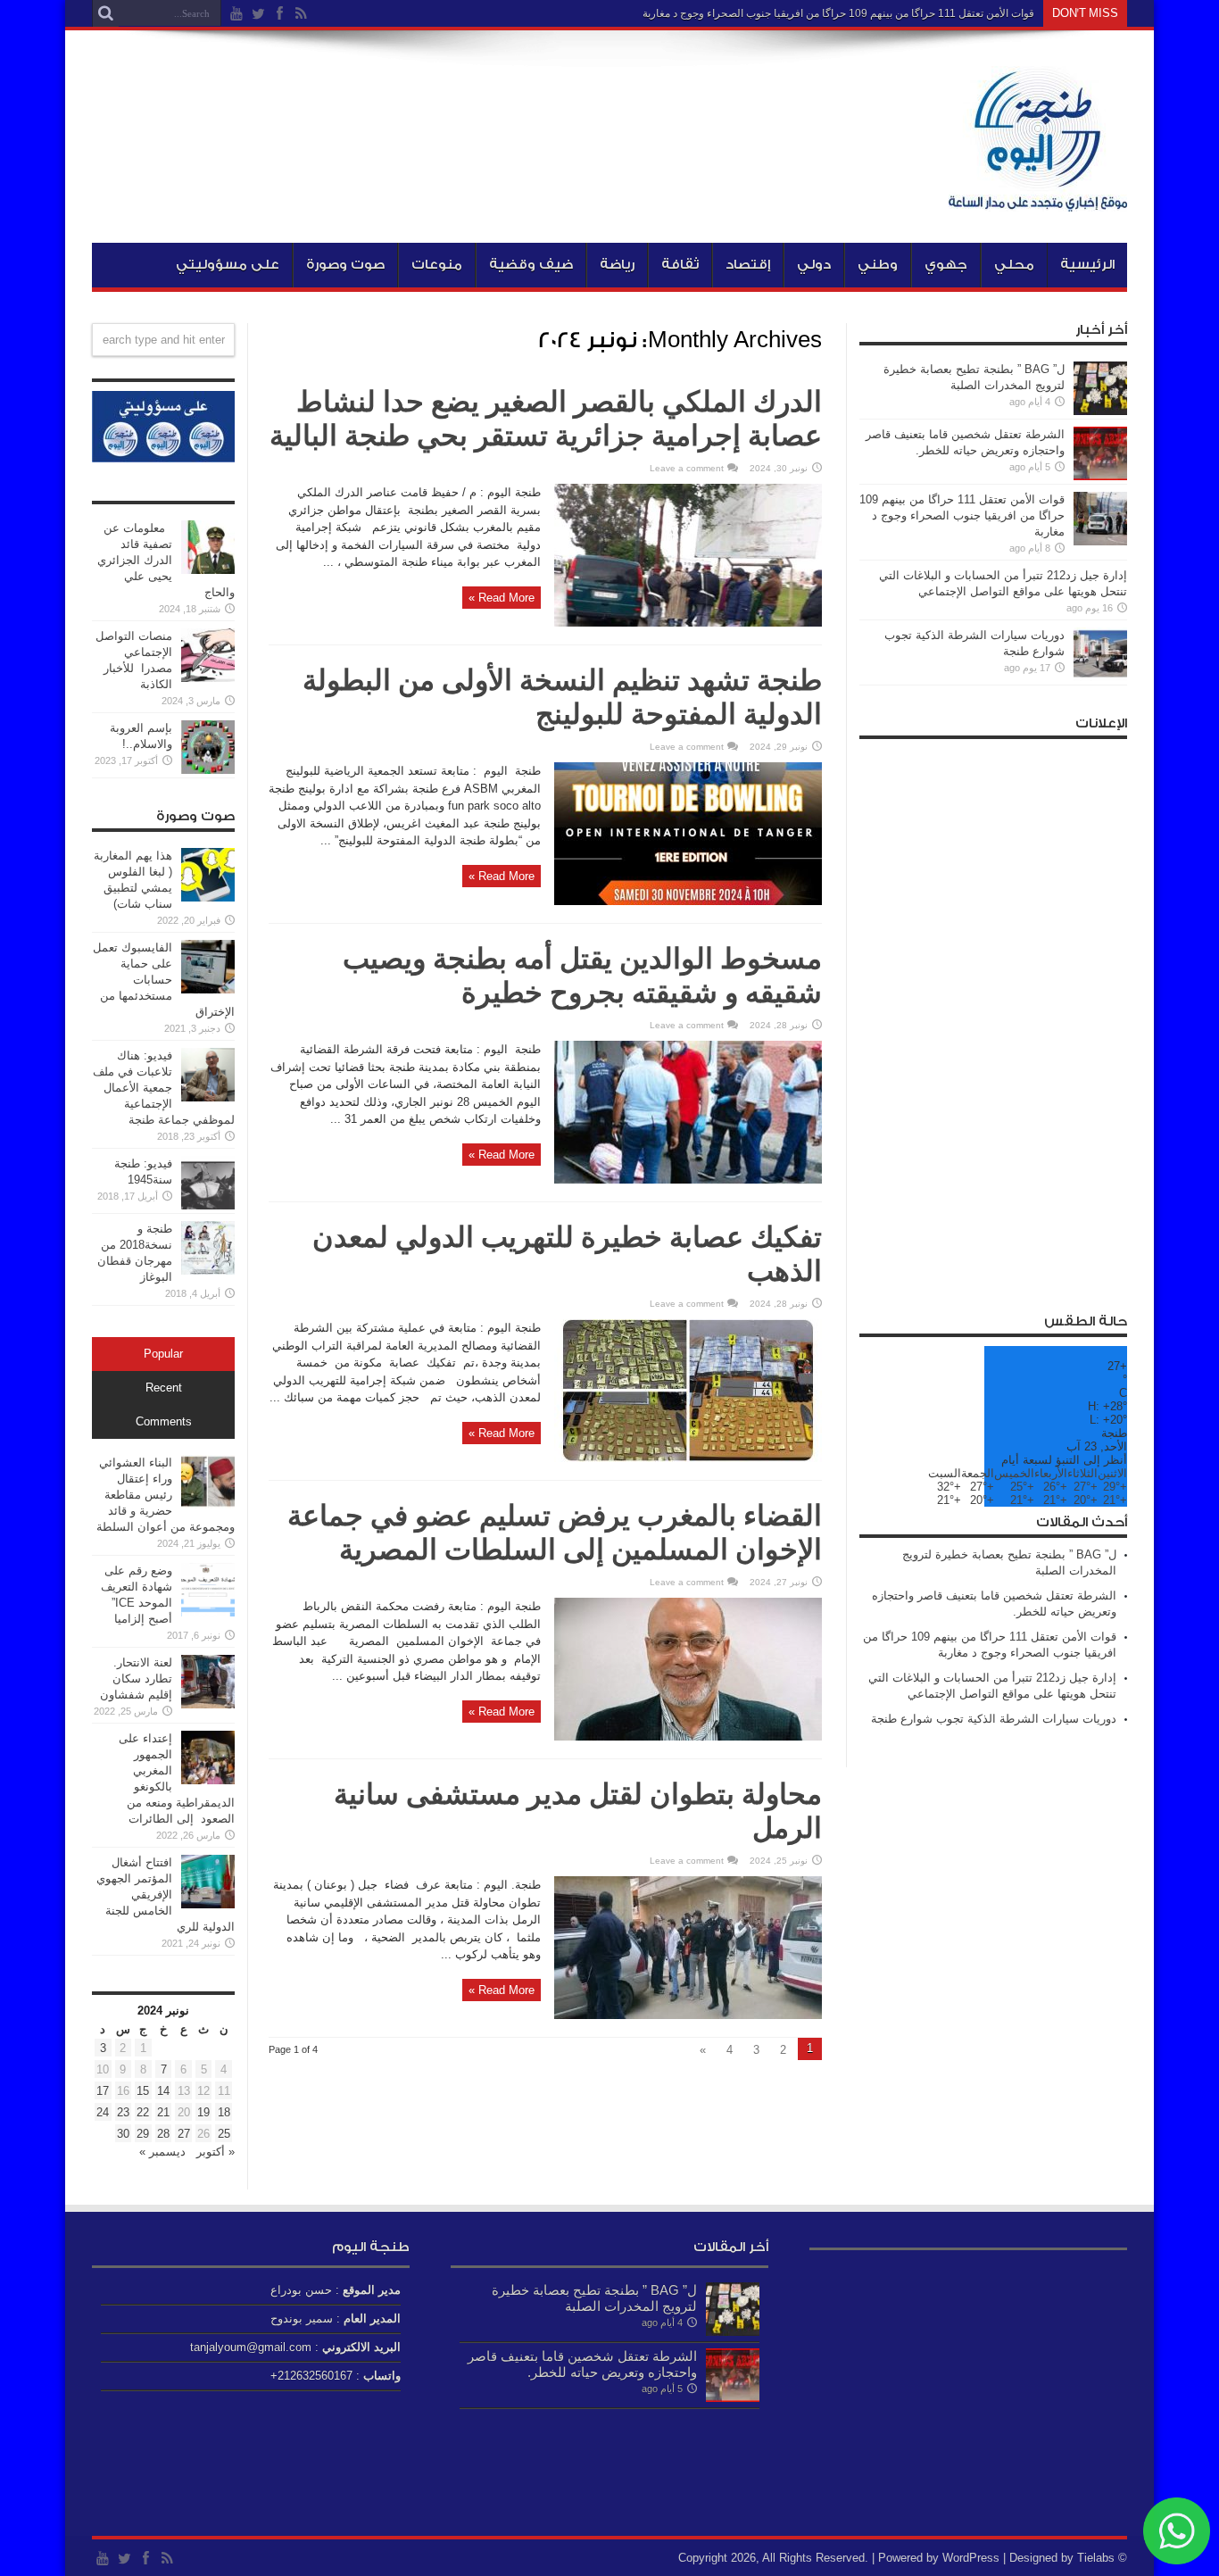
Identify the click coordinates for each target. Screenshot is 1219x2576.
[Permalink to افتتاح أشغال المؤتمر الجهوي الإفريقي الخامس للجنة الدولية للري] (208, 1904)
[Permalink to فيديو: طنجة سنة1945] (208, 1205)
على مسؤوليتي (228, 265)
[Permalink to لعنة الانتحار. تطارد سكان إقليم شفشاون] (208, 1704)
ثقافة (680, 265)
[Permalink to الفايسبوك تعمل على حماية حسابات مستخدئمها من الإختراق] (208, 989)
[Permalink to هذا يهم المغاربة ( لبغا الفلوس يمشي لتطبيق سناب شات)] (208, 897)
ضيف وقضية (531, 265)
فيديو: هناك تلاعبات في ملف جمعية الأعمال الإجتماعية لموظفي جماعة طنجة (164, 1088)
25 (224, 2134)
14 (163, 2091)
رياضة (617, 265)
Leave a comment (687, 468)
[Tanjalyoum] (1038, 198)
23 (123, 2112)
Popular (163, 1354)
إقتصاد (748, 265)
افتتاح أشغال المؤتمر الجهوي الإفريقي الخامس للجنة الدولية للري (166, 1895)
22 (143, 2112)
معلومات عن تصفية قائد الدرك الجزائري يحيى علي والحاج (166, 560)
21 (163, 2112)
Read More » (502, 598)
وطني (878, 265)
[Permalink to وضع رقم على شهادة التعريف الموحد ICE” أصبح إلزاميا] (208, 1612)
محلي (1014, 265)
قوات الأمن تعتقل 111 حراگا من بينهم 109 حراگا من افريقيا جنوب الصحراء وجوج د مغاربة (838, 13)
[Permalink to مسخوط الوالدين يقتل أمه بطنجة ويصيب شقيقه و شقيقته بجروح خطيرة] (688, 1180)
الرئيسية (1087, 265)
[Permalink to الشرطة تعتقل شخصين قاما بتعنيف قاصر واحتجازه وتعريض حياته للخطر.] (1100, 476)
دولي (814, 265)
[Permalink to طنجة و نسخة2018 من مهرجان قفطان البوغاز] (208, 1271)
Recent (164, 1388)
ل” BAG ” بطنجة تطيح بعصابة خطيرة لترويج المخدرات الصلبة (594, 2298)
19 (203, 2112)
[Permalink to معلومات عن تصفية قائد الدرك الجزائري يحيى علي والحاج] (208, 570)
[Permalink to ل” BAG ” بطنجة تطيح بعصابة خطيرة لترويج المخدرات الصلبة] (1100, 411)
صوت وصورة (345, 265)
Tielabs (1096, 2558)
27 (184, 2134)
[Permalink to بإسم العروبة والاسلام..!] (208, 770)
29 (143, 2134)
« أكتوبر (216, 2152)
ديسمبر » (162, 2152)
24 (103, 2112)
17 (103, 2091)
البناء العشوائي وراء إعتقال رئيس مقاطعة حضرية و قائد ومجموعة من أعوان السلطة (166, 1495)
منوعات (437, 265)
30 (123, 2134)
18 (224, 2112)
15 (143, 2091)
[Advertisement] (993, 1016)
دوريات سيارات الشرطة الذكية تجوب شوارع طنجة (994, 1719)
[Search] (105, 13)
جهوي (946, 265)
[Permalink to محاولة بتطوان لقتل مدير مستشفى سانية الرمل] (688, 2015)
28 (163, 2134)
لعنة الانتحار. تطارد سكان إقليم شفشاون (136, 1679)
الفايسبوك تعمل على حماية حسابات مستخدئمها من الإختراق (164, 980)
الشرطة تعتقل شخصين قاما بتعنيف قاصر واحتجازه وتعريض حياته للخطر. (582, 2364)
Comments (164, 1422)
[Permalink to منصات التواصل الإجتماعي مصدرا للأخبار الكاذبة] (208, 678)
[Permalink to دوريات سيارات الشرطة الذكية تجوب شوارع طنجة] (1100, 677)
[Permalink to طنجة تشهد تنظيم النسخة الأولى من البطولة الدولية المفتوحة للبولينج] (688, 901)
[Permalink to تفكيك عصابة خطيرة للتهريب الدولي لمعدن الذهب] (688, 1458)
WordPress (971, 2558)
